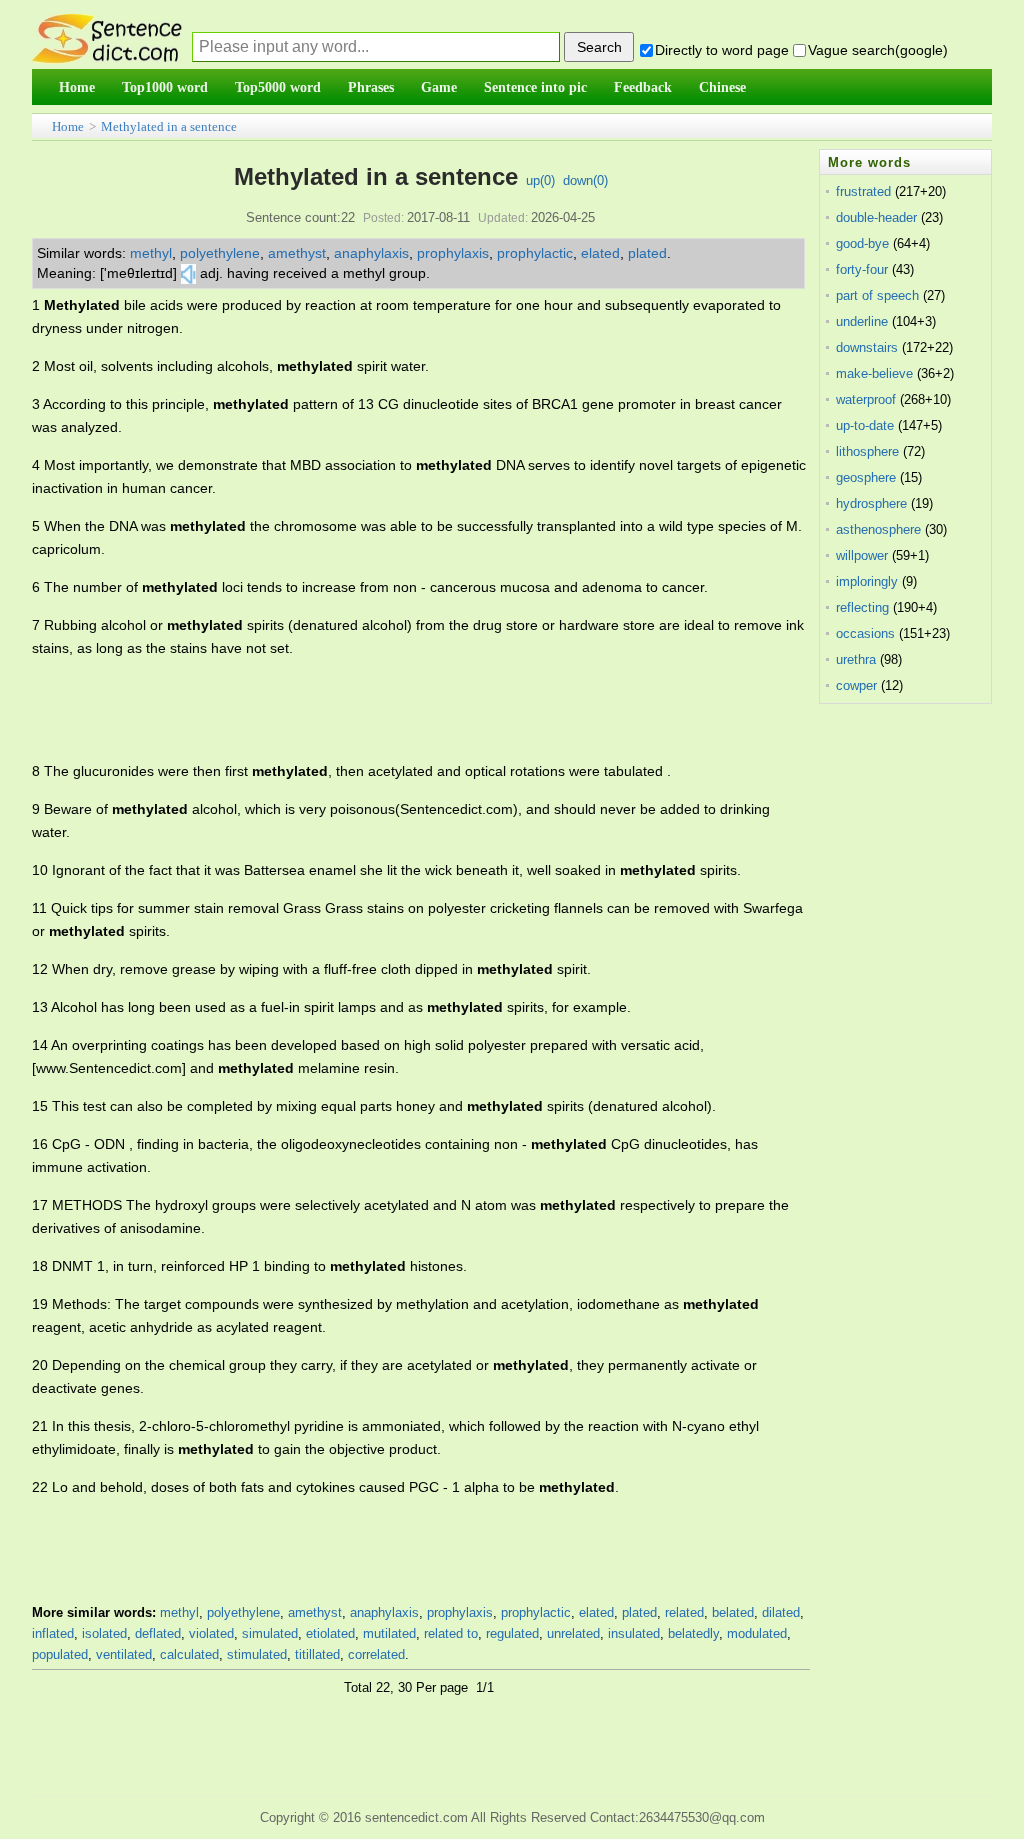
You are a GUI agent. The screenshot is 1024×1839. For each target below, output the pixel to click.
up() (540, 180)
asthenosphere (878, 529)
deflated (158, 1633)
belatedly (693, 1633)
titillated (317, 1654)
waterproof (866, 399)
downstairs (867, 347)
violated (211, 1633)
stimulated (257, 1654)
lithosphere (867, 451)
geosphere (866, 477)
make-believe (874, 373)
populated (60, 1654)
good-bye (862, 243)
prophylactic (535, 253)
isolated (104, 1633)
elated (600, 253)
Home (68, 126)
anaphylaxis (371, 253)
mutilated (389, 1633)
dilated (781, 1612)
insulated (634, 1633)
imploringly (867, 581)
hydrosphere (871, 503)
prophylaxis (453, 253)
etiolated (330, 1633)
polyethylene (220, 253)
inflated (53, 1633)
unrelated (573, 1633)
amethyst (297, 253)
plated (647, 253)
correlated (376, 1654)
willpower (862, 555)
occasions (865, 633)
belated (733, 1612)
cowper (856, 685)
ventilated (124, 1654)
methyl (151, 253)
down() (585, 180)
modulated (757, 1633)
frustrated (863, 191)
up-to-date (865, 425)
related (684, 1612)
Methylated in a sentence (169, 126)
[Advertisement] (396, 710)
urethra (856, 659)
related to (451, 1633)
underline (862, 321)
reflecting (862, 607)
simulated (270, 1633)
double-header (876, 217)
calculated (189, 1654)
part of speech (877, 295)
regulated (512, 1633)
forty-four (862, 269)
